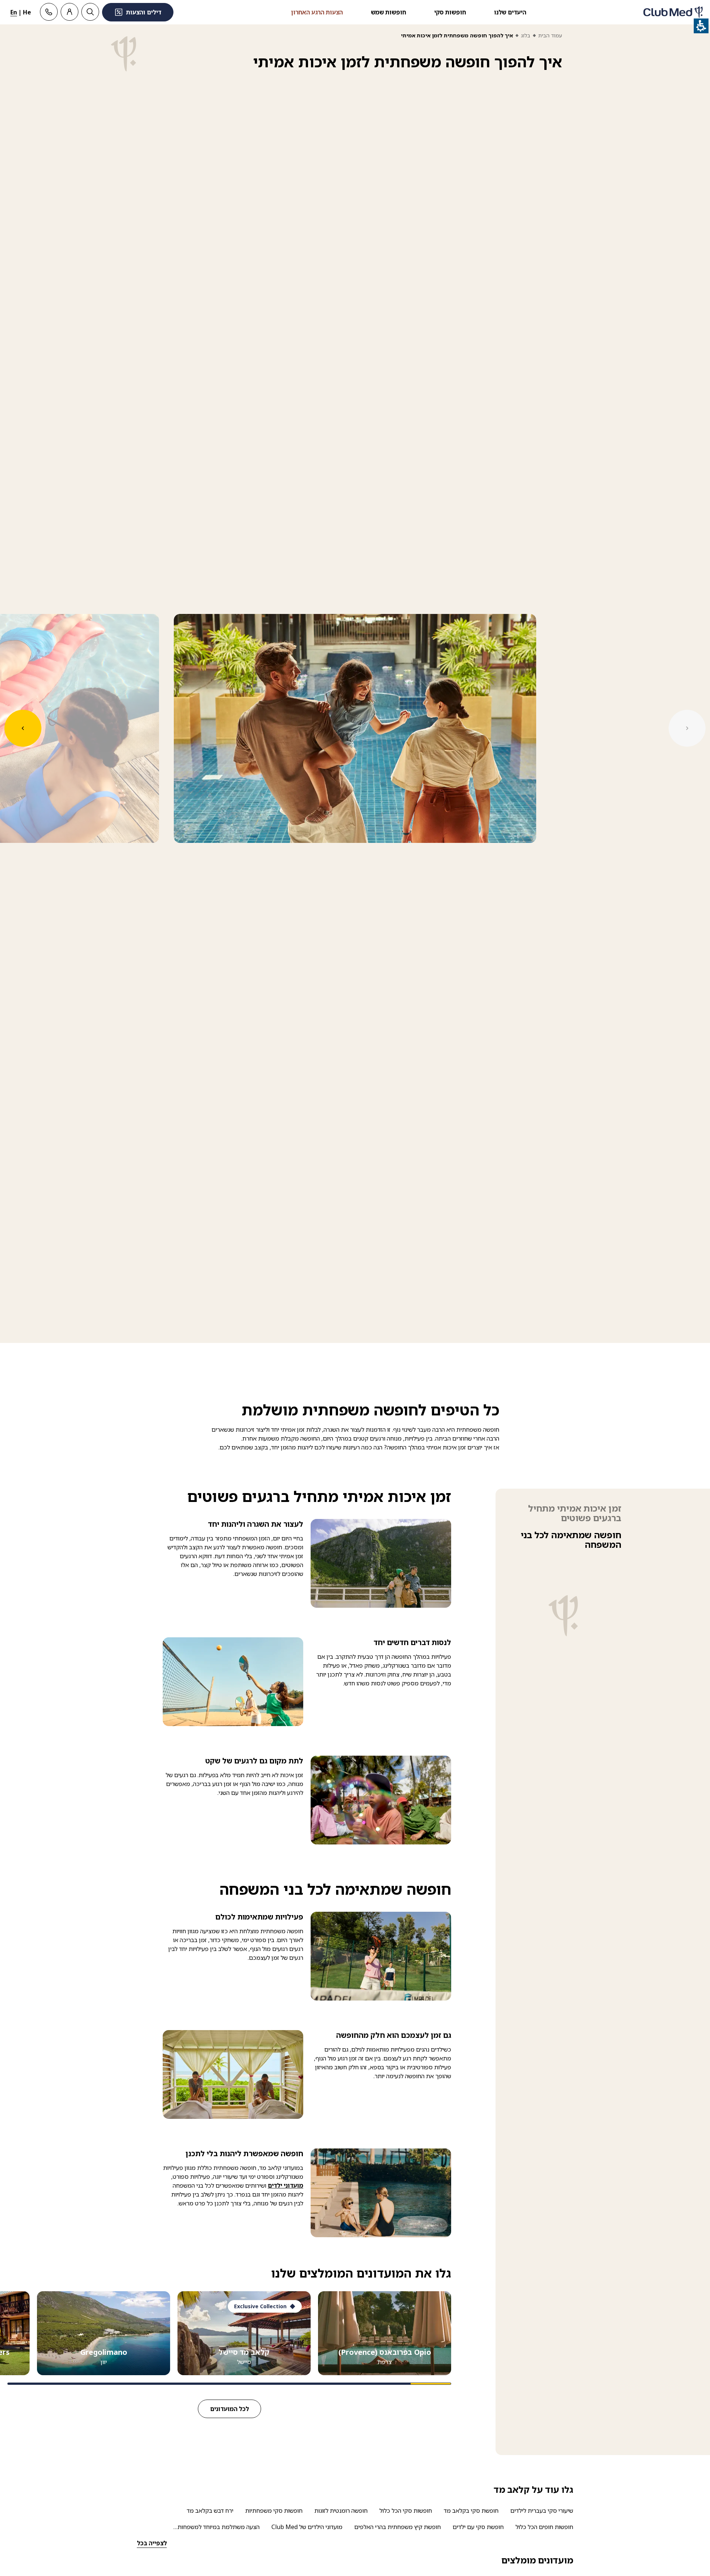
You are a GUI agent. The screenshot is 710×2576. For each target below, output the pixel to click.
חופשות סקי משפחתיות (274, 2511)
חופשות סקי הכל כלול (406, 2511)
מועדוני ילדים (285, 2185)
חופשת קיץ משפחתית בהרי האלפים (398, 2527)
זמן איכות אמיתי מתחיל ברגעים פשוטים (575, 1513)
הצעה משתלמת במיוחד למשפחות (219, 2527)
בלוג (526, 35)
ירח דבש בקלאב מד (210, 2511)
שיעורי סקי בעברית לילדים (542, 2511)
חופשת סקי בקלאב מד (471, 2511)
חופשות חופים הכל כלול (544, 2527)
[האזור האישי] (70, 12)
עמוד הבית (550, 35)
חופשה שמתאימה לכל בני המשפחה (571, 1540)
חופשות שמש (388, 12)
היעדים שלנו (510, 12)
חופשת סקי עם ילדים (478, 2527)
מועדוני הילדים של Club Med (307, 2527)
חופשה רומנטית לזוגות (341, 2511)
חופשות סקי (450, 12)
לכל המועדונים (229, 2409)
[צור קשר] (49, 12)
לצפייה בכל (152, 2543)
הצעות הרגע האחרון (317, 12)
